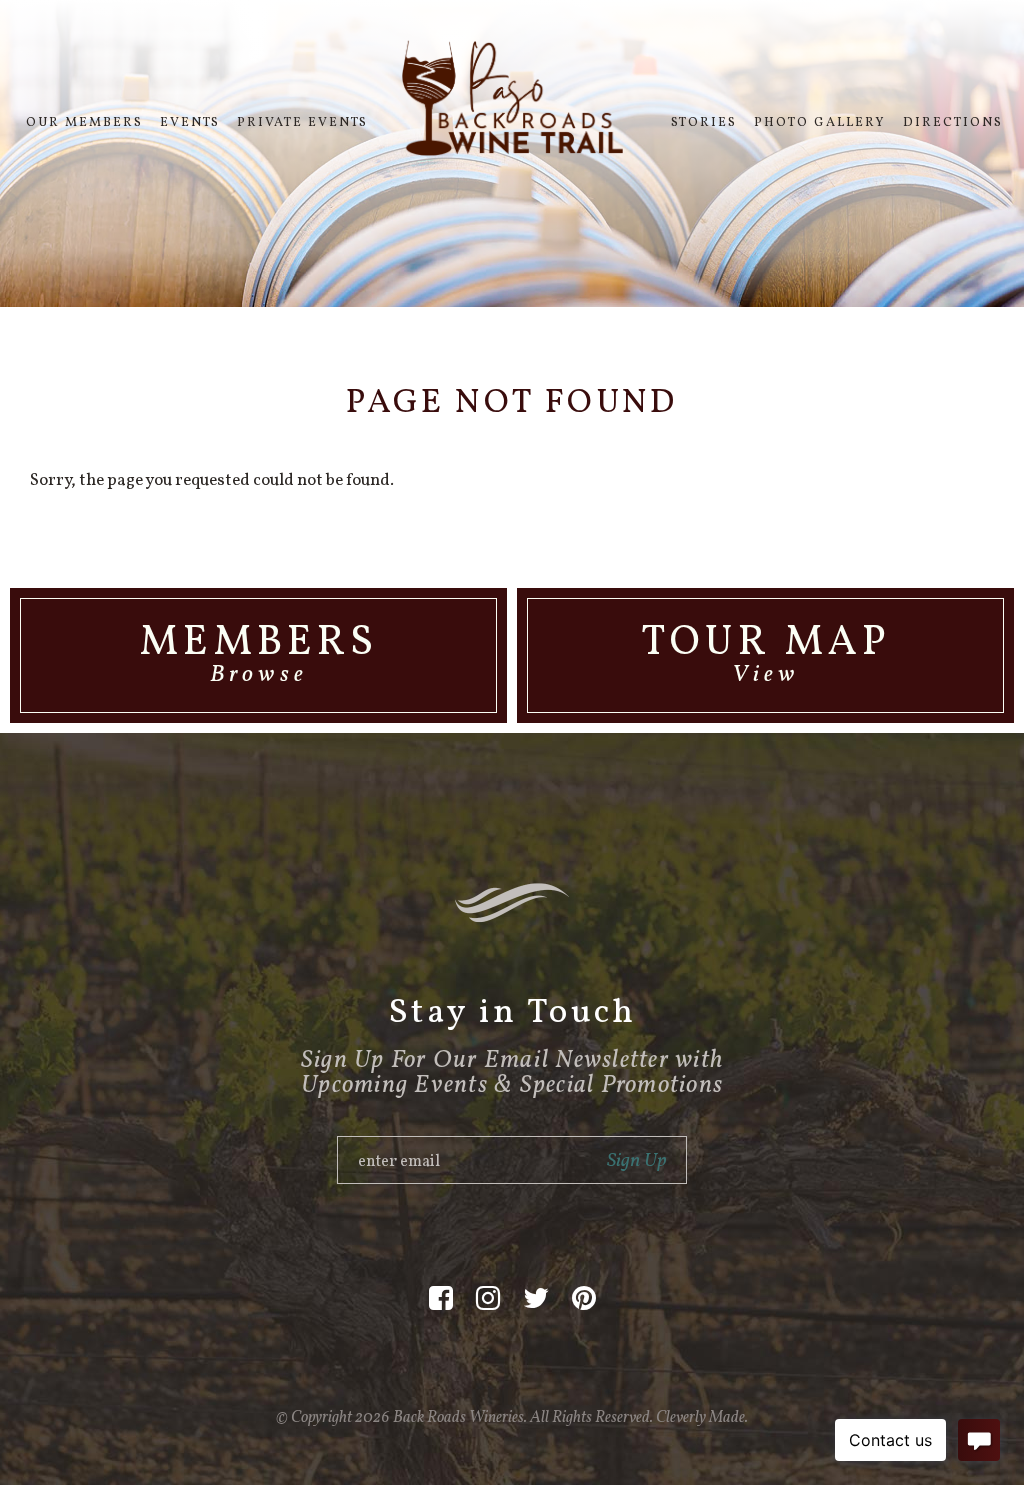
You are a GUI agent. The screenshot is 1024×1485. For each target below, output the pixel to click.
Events (190, 123)
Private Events (302, 123)
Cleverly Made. (702, 1418)
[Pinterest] (584, 1299)
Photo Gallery (820, 123)
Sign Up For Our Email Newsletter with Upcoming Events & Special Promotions (512, 1073)
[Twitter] (536, 1299)
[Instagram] (488, 1299)
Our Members (84, 123)
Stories (704, 123)
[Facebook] (441, 1299)
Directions (953, 123)
